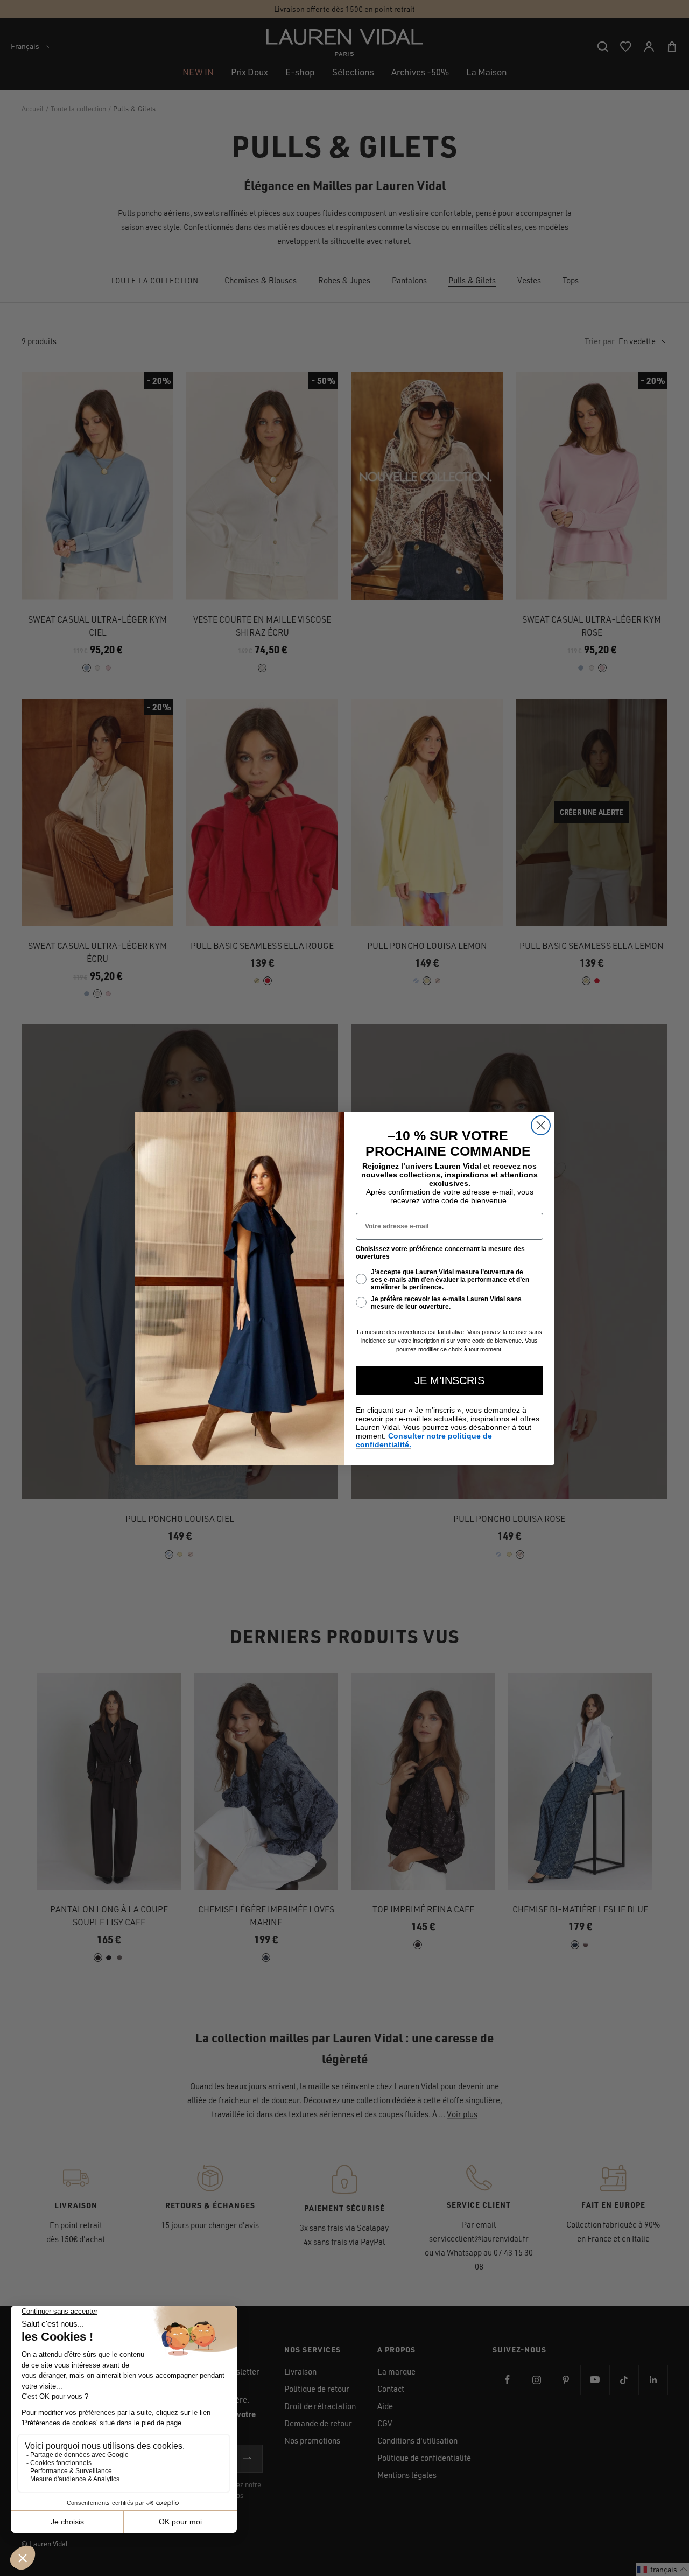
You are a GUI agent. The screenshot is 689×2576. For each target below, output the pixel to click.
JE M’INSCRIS (449, 1380)
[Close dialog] (541, 1125)
